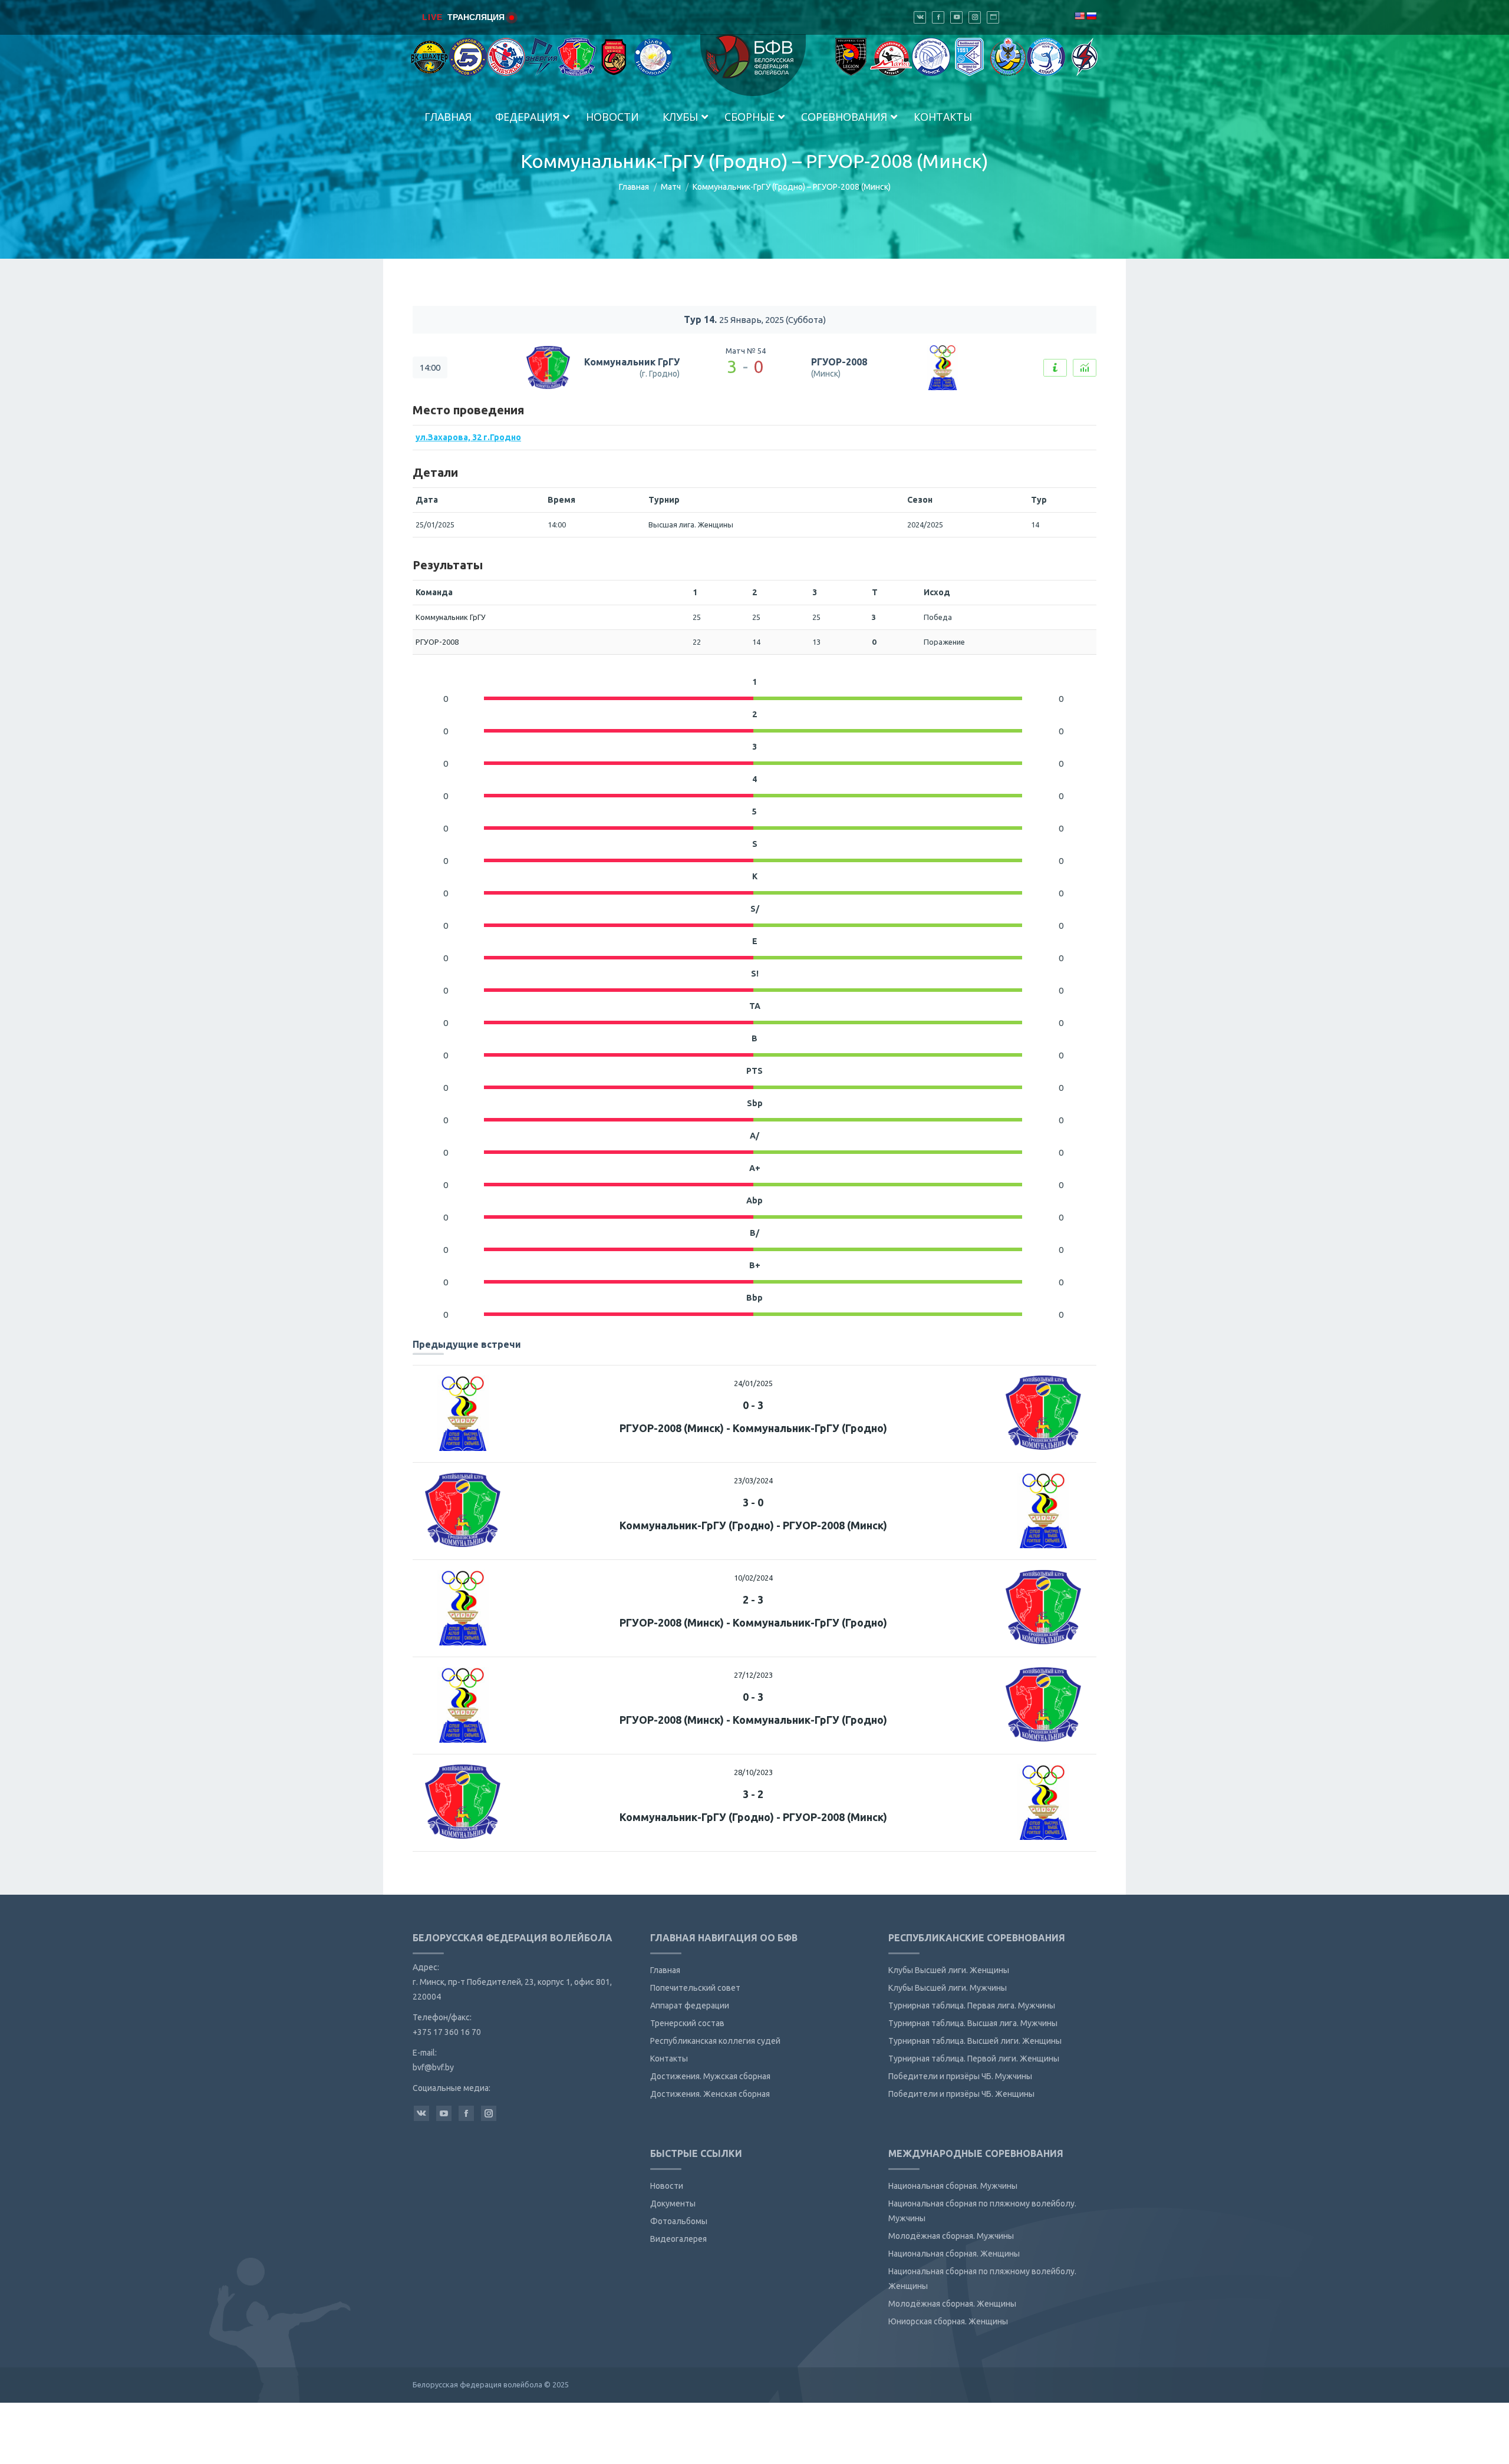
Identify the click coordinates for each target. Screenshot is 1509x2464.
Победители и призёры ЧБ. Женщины (961, 2094)
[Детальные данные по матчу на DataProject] (1085, 368)
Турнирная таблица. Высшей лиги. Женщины (975, 2041)
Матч (671, 187)
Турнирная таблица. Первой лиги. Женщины (974, 2059)
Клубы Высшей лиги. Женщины (949, 1970)
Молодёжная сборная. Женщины (952, 2304)
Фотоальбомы (679, 2221)
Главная (634, 187)
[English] (1079, 16)
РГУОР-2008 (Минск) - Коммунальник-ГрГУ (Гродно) (753, 1428)
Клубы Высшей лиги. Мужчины (948, 1988)
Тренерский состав (687, 2023)
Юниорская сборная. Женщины (948, 2321)
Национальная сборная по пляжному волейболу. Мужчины (982, 2211)
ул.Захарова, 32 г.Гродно (468, 437)
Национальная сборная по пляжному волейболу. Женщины (982, 2279)
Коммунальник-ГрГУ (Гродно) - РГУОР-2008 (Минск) (753, 1525)
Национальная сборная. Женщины (954, 2254)
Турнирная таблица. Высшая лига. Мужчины (973, 2023)
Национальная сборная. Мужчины (953, 2186)
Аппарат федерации (690, 2005)
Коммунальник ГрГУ (632, 362)
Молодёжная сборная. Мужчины (951, 2236)
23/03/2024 (753, 1480)
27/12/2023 (753, 1675)
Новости (667, 2186)
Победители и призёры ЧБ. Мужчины (960, 2076)
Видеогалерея (678, 2239)
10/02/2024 (753, 1578)
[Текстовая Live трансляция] (1055, 368)
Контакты (669, 2059)
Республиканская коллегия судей (715, 2041)
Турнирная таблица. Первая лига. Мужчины (972, 2005)
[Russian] (1091, 16)
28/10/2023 (753, 1772)
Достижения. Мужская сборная (710, 2076)
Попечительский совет (695, 1988)
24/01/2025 (753, 1383)
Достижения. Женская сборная (710, 2094)
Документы (673, 2204)
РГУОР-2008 (839, 362)
